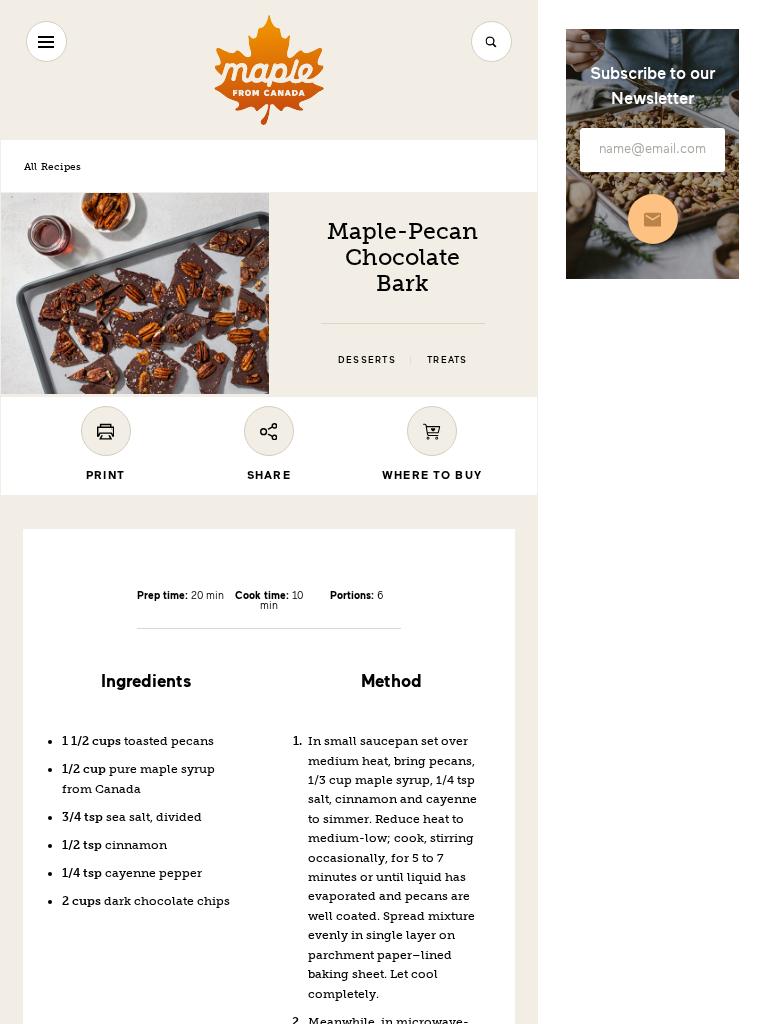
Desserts (367, 360)
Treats (447, 360)
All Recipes (52, 166)
